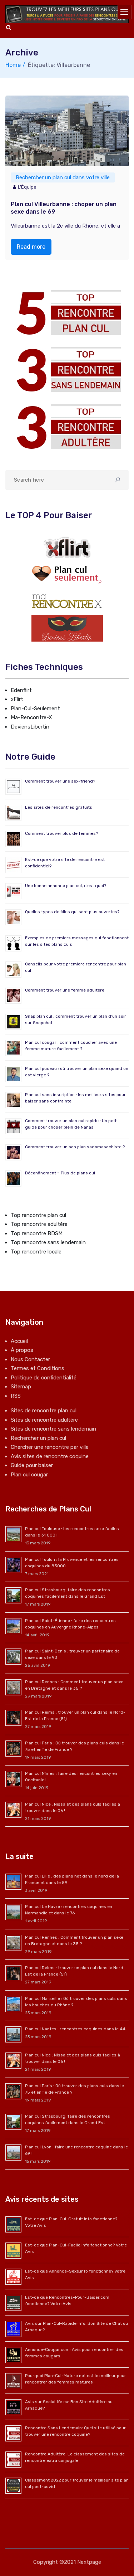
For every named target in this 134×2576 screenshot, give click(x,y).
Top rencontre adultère (39, 1224)
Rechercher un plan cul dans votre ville (63, 177)
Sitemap (21, 1387)
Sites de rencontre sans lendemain (53, 1429)
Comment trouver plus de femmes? (61, 833)
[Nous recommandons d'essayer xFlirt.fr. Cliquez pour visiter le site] (67, 547)
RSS (16, 1396)
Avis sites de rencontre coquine (50, 1456)
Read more (31, 247)
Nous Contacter (30, 1359)
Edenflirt (21, 690)
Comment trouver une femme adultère (65, 990)
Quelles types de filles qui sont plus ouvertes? (72, 912)
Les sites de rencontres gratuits (59, 807)
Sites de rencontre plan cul (44, 1411)
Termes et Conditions (38, 1368)
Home (13, 65)
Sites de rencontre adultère (44, 1420)
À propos (22, 1350)
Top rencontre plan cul (38, 1215)
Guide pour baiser (32, 1465)
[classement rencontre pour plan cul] (67, 313)
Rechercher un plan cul (38, 1438)
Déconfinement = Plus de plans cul (60, 1173)
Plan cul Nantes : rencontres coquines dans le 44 (75, 2029)
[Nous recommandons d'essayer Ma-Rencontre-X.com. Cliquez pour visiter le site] (67, 601)
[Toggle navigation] (125, 12)
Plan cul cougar (29, 1475)
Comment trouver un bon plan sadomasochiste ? (75, 1147)
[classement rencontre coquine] (67, 369)
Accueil (19, 1341)
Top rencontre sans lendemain (48, 1242)
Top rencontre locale (36, 1252)
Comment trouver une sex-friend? (60, 781)
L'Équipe (27, 187)
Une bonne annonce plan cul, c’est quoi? (66, 886)
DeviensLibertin (30, 727)
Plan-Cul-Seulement (35, 708)
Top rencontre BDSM (37, 1233)
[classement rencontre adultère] (67, 427)
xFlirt (17, 699)
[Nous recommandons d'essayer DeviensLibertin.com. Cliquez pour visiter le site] (67, 628)
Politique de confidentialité (44, 1378)
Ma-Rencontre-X (31, 717)
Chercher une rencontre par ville (50, 1447)
